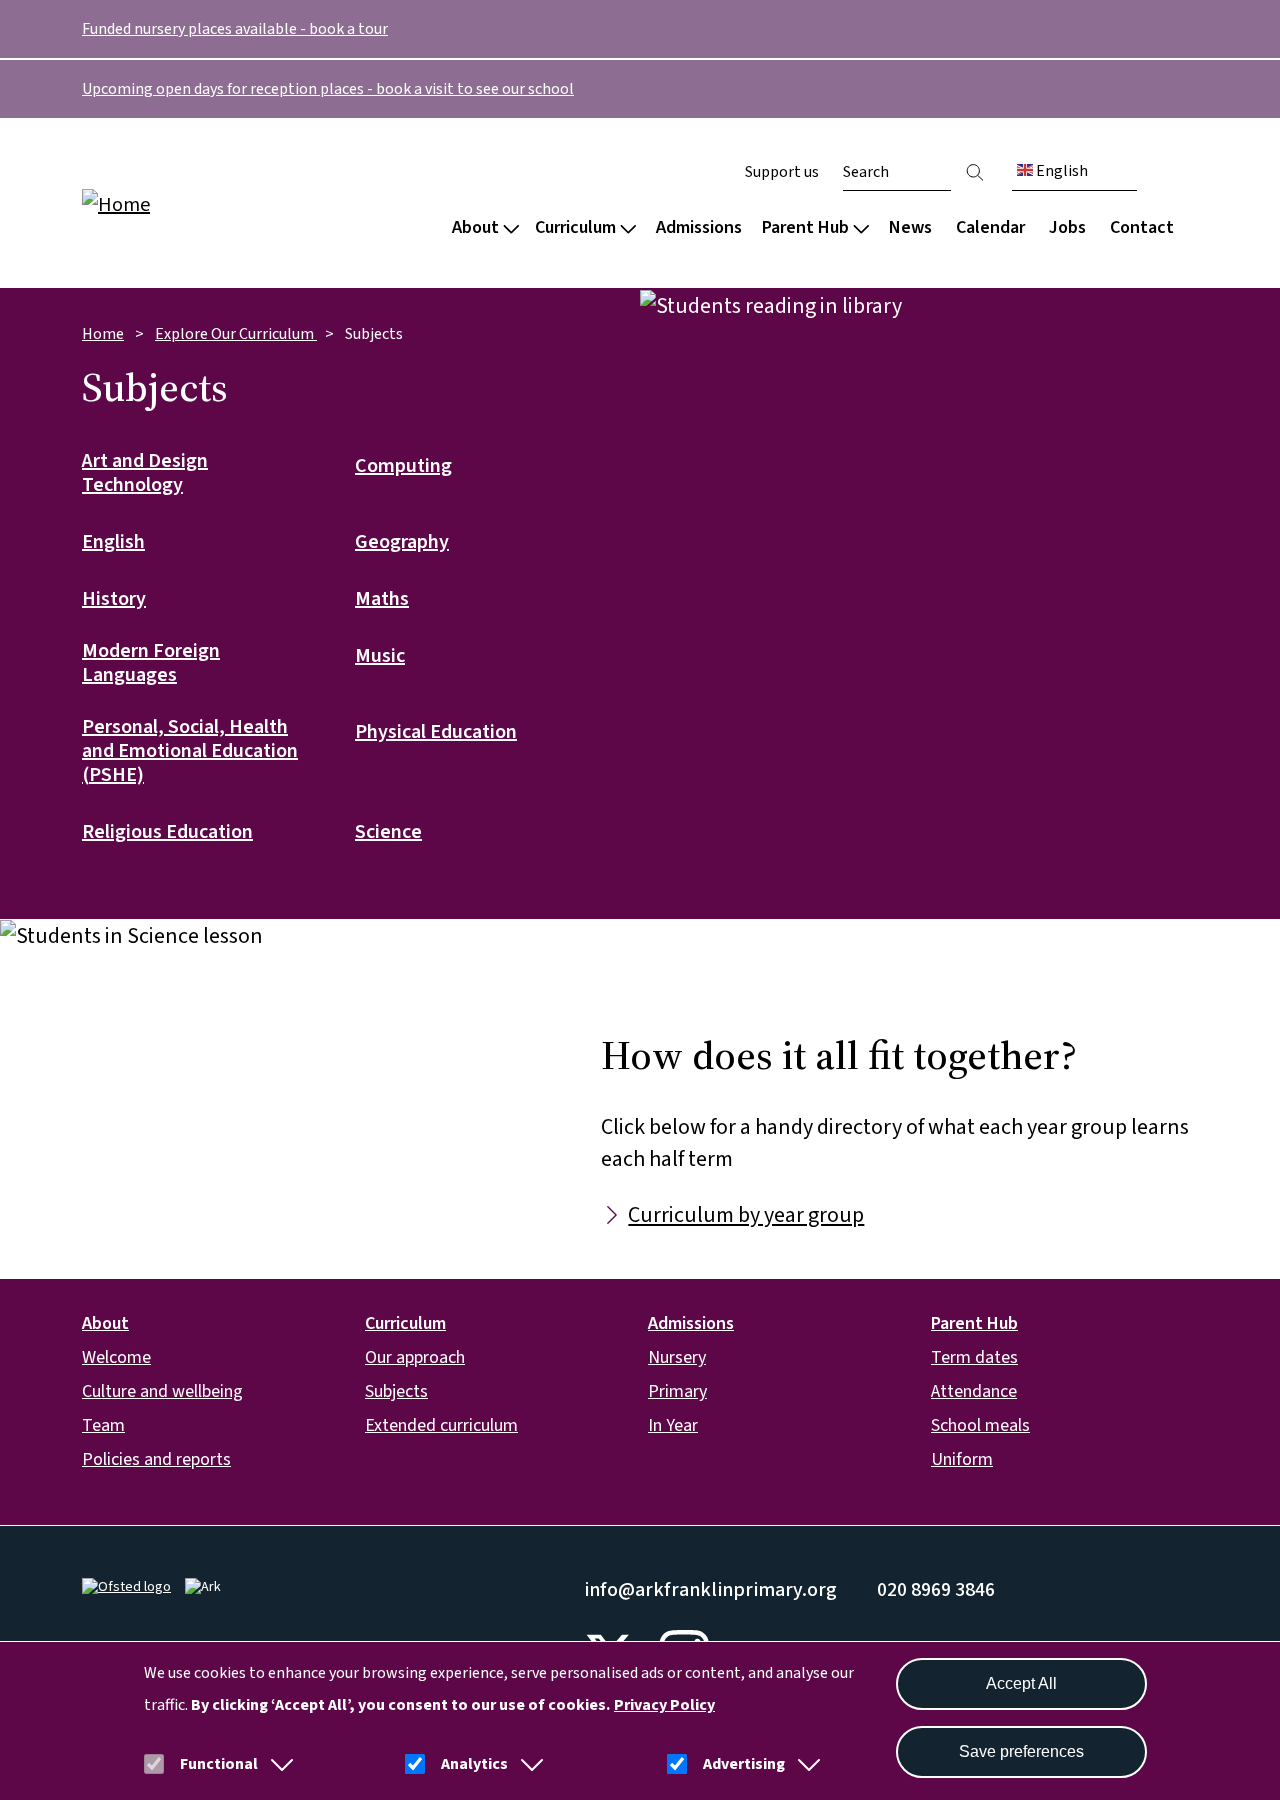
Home (103, 334)
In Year (673, 1425)
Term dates (974, 1357)
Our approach (415, 1357)
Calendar (990, 227)
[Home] (210, 203)
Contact (1142, 227)
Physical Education (436, 733)
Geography (402, 543)
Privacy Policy (664, 1705)
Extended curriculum (441, 1425)
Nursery (677, 1357)
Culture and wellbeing (162, 1391)
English (1060, 171)
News (910, 227)
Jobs (1067, 227)
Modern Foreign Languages (151, 664)
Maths (382, 600)
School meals (980, 1425)
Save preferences (1021, 1751)
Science (388, 833)
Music (380, 657)
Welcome (116, 1357)
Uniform (962, 1459)
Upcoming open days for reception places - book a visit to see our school (328, 89)
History (114, 600)
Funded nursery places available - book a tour (235, 29)
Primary (677, 1391)
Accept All (1021, 1683)
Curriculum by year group (746, 1215)
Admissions (699, 227)
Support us (782, 172)
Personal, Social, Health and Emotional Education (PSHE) (190, 752)
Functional (219, 1764)
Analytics (474, 1764)
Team (103, 1425)
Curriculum (575, 227)
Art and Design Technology (145, 474)
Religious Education (167, 833)
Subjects (396, 1391)
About (475, 227)
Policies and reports (156, 1459)
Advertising (744, 1764)
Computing (403, 467)
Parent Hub (805, 227)
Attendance (974, 1391)
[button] (278, 1764)
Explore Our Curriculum (236, 334)
